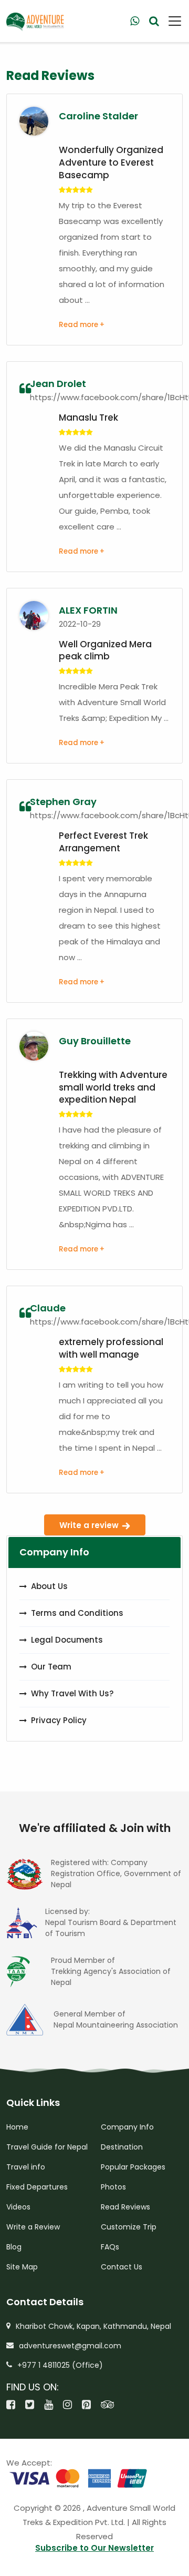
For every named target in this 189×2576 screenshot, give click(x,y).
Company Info (127, 2127)
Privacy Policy (59, 1720)
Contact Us (122, 2267)
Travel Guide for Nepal (47, 2147)
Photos (113, 2187)
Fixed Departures (37, 2187)
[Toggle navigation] (171, 21)
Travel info (26, 2167)
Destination (122, 2147)
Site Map (22, 2267)
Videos (18, 2207)
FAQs (110, 2247)
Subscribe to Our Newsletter (94, 2548)
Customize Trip (129, 2227)
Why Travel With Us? (72, 1693)
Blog (14, 2247)
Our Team (51, 1667)
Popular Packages (133, 2167)
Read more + (82, 325)
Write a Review (33, 2227)
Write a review (89, 1525)
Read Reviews (125, 2207)
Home (17, 2127)
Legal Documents (67, 1640)
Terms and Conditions (77, 1613)
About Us (49, 1586)
